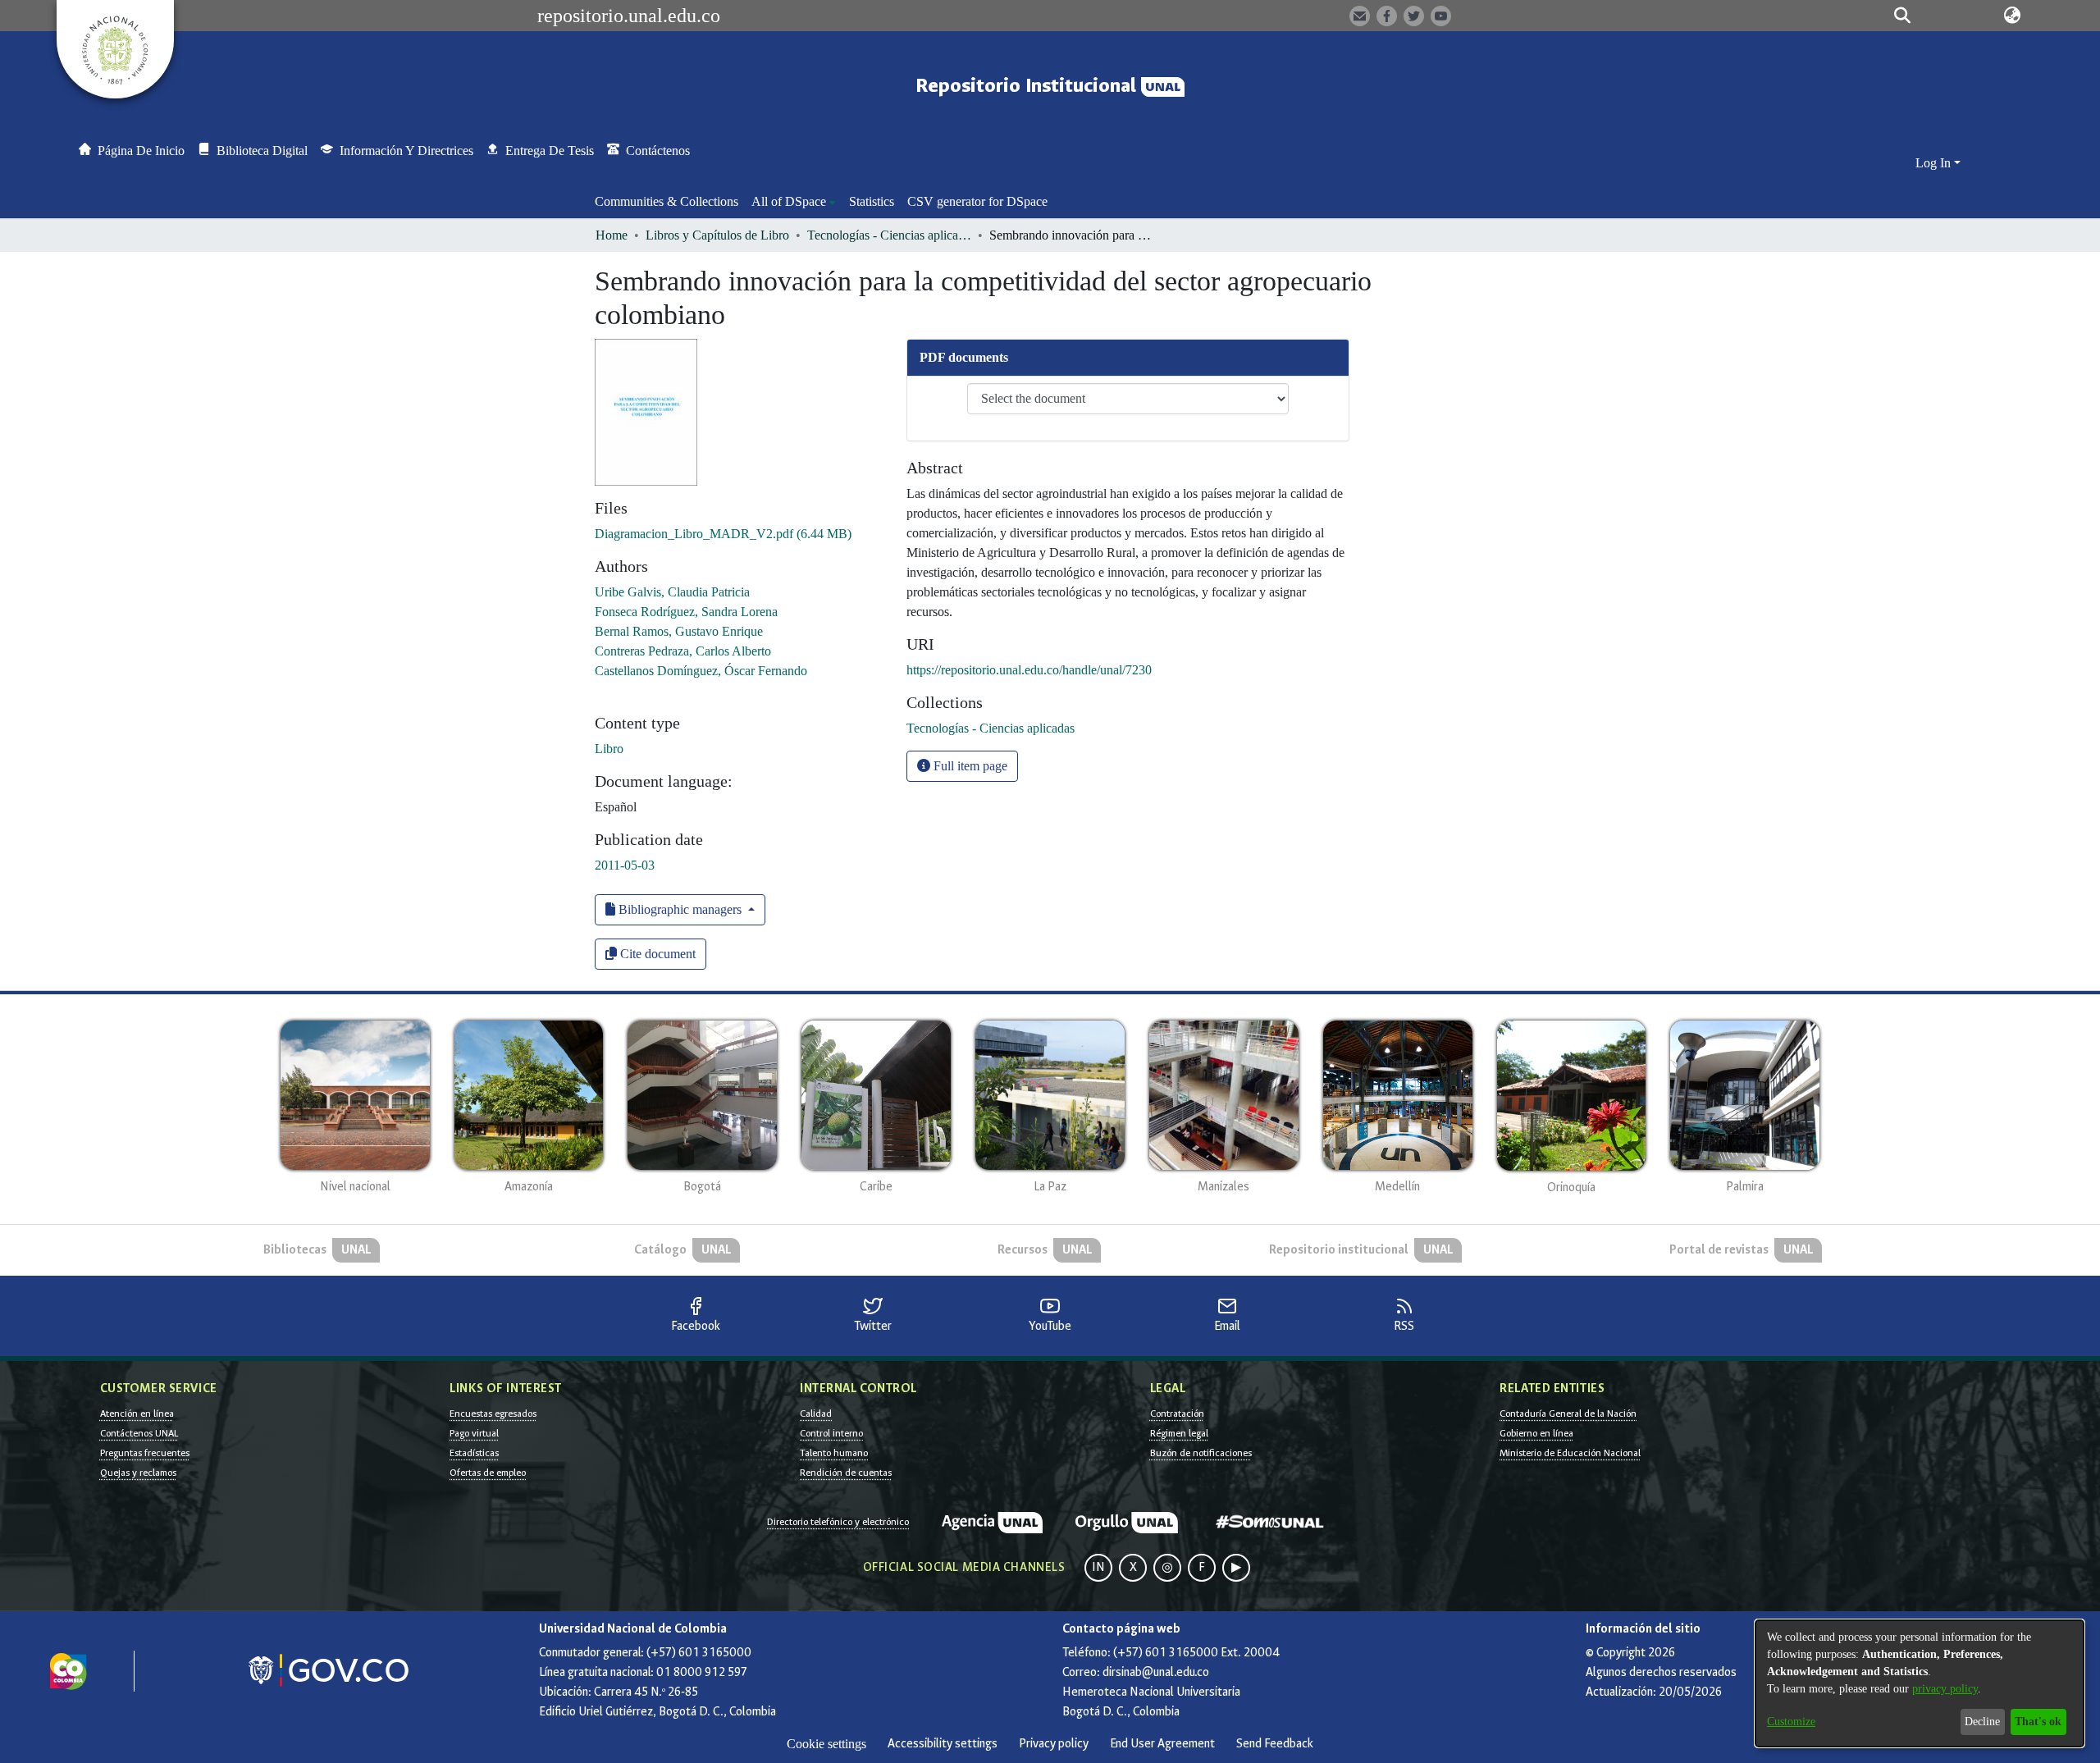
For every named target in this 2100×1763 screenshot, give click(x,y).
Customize (1791, 1722)
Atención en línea (137, 1414)
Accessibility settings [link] (943, 1744)
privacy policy (1945, 1689)
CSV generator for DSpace (977, 201)
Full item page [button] (969, 766)
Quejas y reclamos (138, 1473)
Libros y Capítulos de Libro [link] (717, 235)
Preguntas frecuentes (145, 1453)
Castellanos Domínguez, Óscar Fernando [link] (701, 671)
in (1098, 1567)
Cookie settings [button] (826, 1744)
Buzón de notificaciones (1201, 1453)
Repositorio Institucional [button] (1028, 86)
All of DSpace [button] (789, 201)
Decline (1982, 1722)
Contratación (1177, 1414)
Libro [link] (609, 749)
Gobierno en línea (1536, 1433)
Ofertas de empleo (488, 1473)
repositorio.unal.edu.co (629, 16)
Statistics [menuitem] (872, 201)
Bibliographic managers (680, 909)
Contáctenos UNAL (139, 1433)
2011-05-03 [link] (625, 865)
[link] (723, 534)
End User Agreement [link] (1162, 1744)
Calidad (816, 1414)
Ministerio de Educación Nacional (1570, 1453)
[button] (1903, 16)
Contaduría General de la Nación (1568, 1414)
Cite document (656, 954)
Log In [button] (1935, 163)
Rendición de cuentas (846, 1473)
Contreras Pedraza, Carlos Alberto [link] (683, 651)
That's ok (2038, 1722)
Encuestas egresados (493, 1414)
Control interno (831, 1433)
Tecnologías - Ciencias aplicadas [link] (889, 235)
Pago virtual (474, 1433)
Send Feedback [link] (1275, 1744)
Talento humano (834, 1453)
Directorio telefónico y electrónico (838, 1522)
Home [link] (612, 235)
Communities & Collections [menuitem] (667, 201)
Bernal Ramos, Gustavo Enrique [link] (679, 631)
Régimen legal (1179, 1433)
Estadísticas (474, 1453)
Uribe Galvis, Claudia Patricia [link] (672, 592)
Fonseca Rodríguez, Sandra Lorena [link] (686, 612)
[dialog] (1920, 1683)
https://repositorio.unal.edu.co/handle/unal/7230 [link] (1029, 670)
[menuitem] (794, 202)
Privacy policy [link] (1054, 1744)
